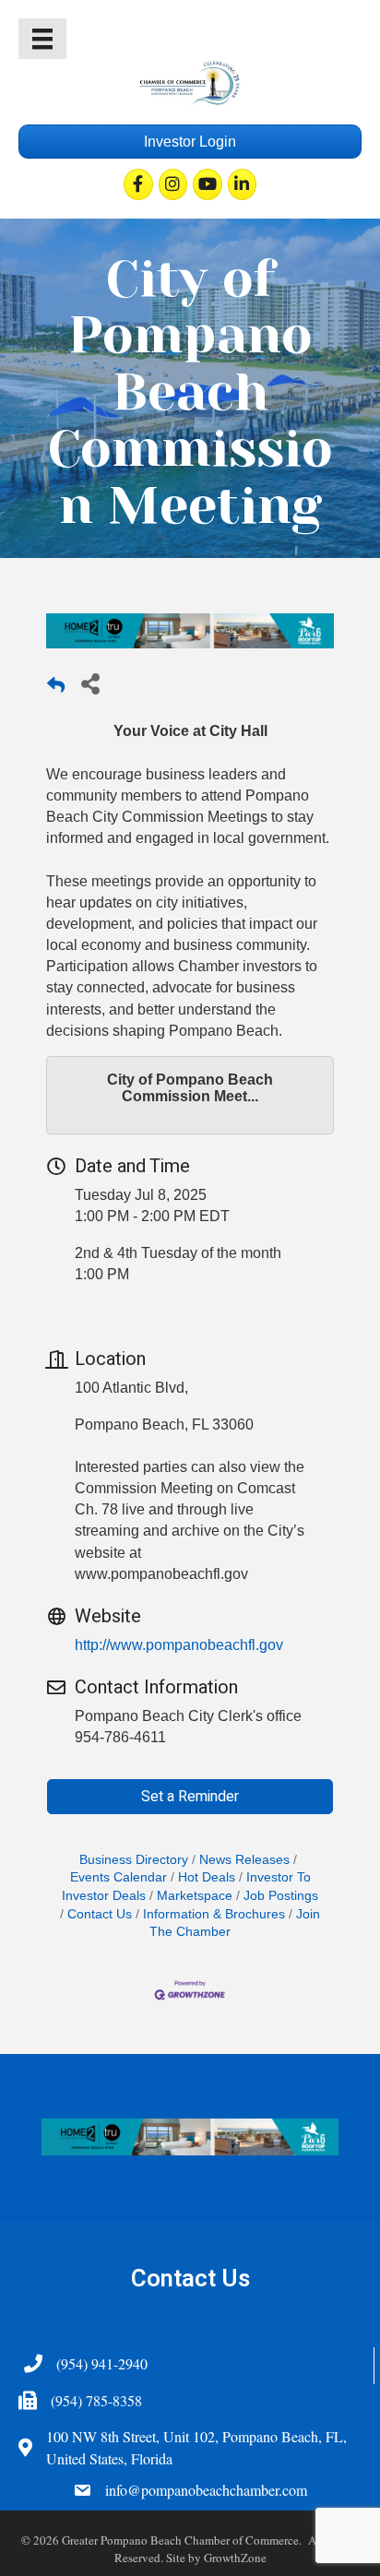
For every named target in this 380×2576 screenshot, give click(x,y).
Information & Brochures (214, 1914)
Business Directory (134, 1860)
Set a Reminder (190, 1797)
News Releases (244, 1860)
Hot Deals (207, 1877)
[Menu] (42, 39)
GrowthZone (235, 2558)
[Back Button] (56, 689)
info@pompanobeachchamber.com (206, 2490)
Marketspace (195, 1896)
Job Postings (281, 1896)
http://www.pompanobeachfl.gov (179, 1645)
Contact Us (100, 1914)
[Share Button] (90, 683)
